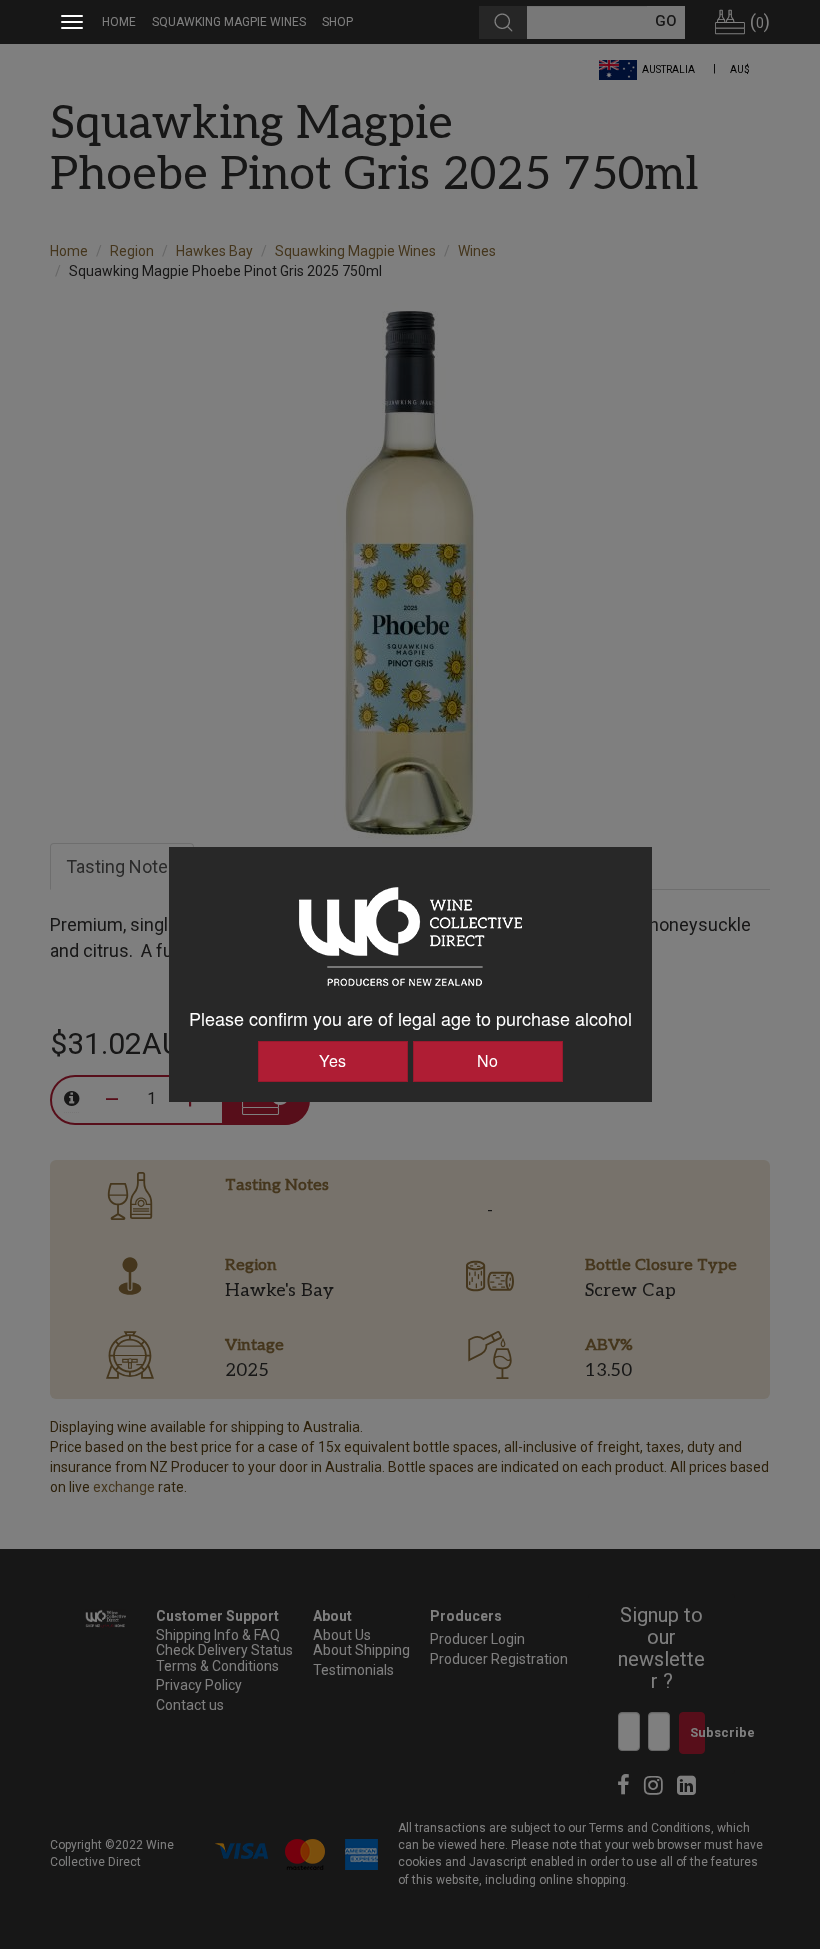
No (487, 1060)
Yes (332, 1060)
